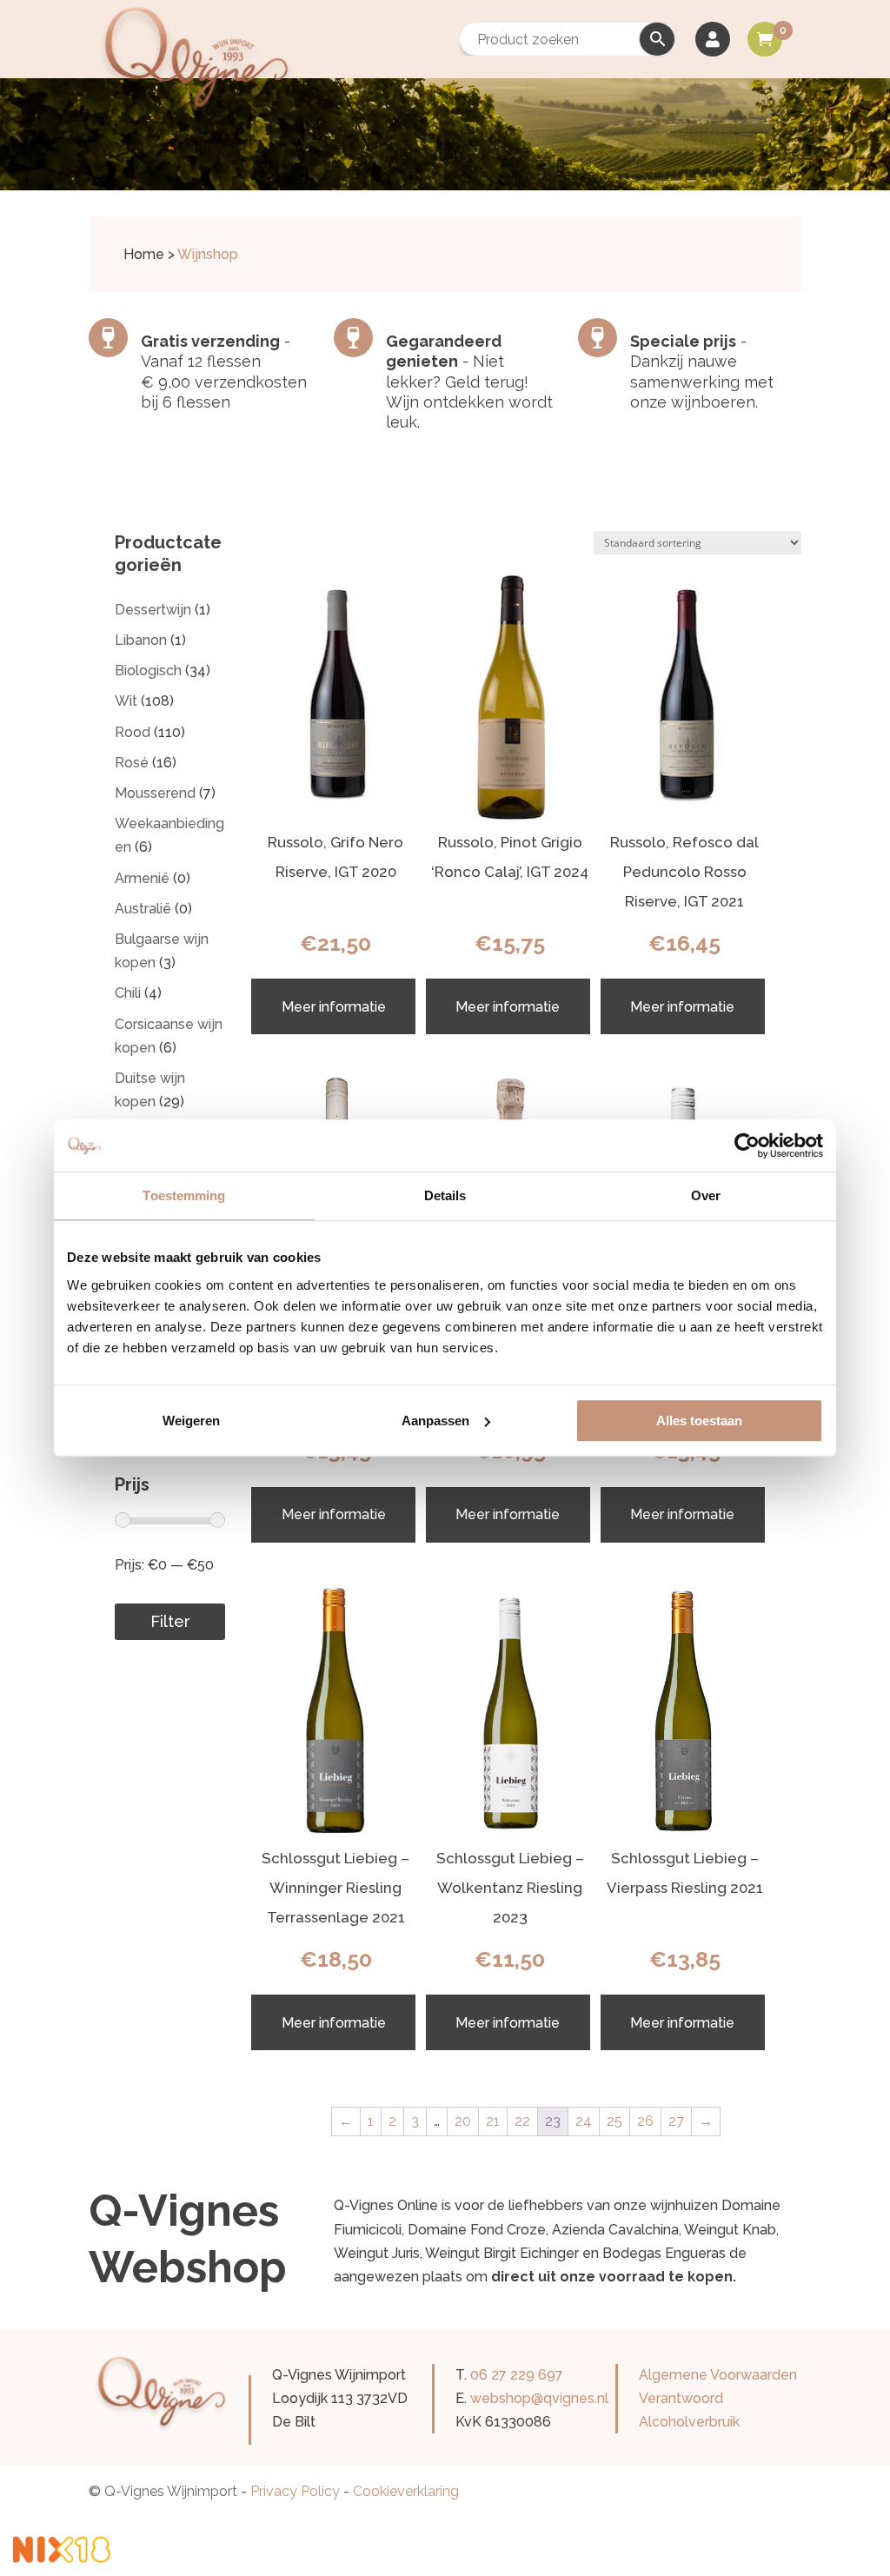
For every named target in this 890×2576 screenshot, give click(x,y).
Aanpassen (435, 1421)
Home (144, 254)
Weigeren (191, 1421)
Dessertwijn (153, 610)
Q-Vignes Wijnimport (171, 2491)
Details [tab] (445, 1195)
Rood (133, 732)
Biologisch (148, 671)
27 (676, 2121)
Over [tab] (706, 1195)
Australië (143, 909)
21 (493, 2121)
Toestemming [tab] (184, 1195)
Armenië (142, 878)
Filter (170, 1621)
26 (645, 2121)
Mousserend (155, 793)
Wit (126, 701)
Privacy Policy (295, 2491)
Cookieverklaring (406, 2491)
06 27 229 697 (517, 2375)
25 (614, 2121)
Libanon (141, 640)
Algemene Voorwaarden (718, 2375)
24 (584, 2121)
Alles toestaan (699, 1421)
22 (522, 2121)
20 (463, 2121)
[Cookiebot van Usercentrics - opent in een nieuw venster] (747, 1145)
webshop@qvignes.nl (539, 2398)
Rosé (132, 763)
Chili (128, 993)
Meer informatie (334, 1007)
